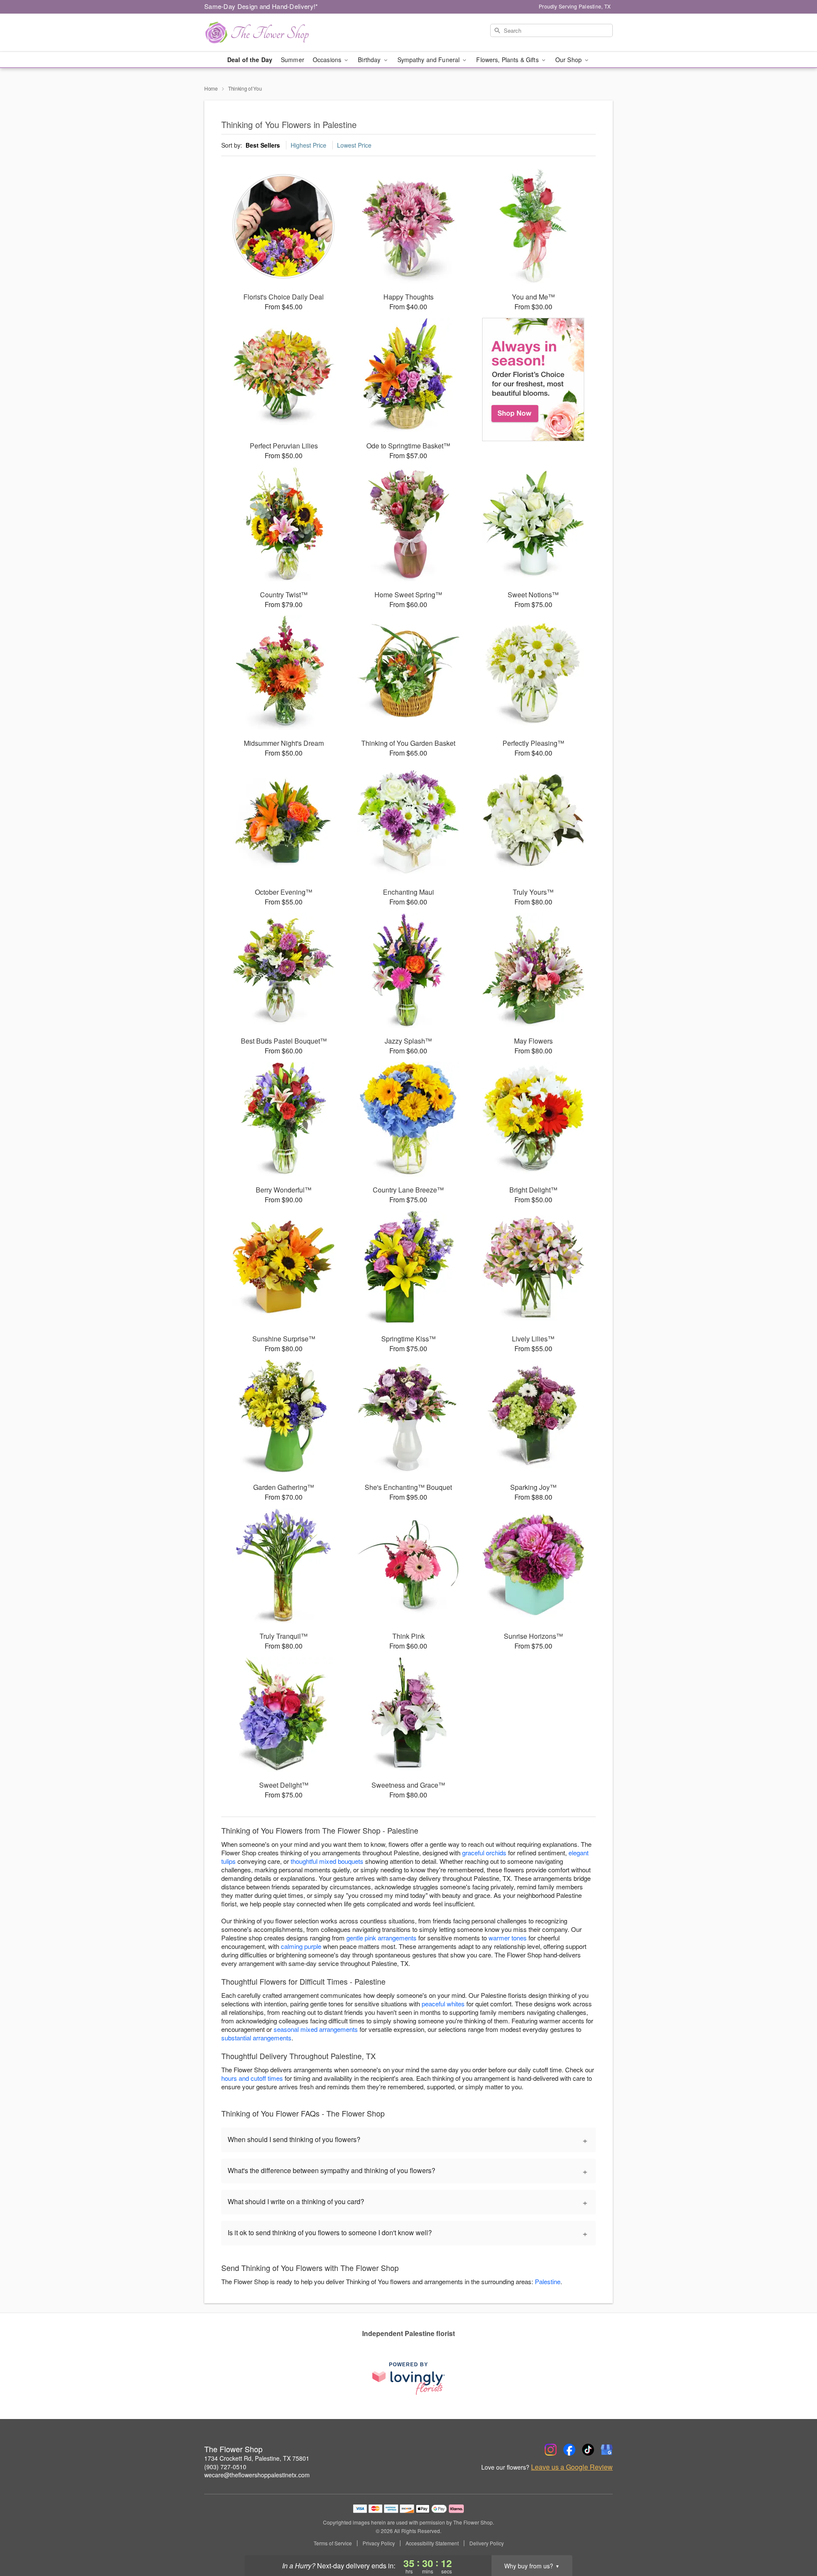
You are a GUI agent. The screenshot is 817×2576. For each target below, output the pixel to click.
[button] (795, 2540)
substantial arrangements (256, 2038)
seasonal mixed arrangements (316, 2029)
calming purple (301, 1946)
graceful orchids (484, 1853)
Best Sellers (263, 145)
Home (211, 88)
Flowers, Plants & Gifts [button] (508, 60)
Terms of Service (333, 2543)
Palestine (548, 2281)
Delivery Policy (487, 2543)
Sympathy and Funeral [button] (430, 60)
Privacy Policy (379, 2543)
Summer (293, 60)
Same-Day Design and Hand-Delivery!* (261, 6)
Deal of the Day (250, 60)
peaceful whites (443, 2004)
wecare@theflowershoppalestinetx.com (257, 2475)
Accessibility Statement (432, 2543)
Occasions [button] (328, 60)
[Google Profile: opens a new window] (607, 2450)
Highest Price (309, 145)
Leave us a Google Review (572, 2467)
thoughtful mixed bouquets (327, 1861)
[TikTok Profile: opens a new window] (588, 2450)
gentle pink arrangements (381, 1938)
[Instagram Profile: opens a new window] (551, 2450)
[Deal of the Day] (533, 379)
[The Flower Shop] (266, 33)
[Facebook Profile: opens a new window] (569, 2450)
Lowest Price (354, 145)
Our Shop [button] (569, 60)
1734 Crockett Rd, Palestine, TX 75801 (257, 2458)
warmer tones (508, 1938)
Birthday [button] (370, 60)
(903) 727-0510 (225, 2467)
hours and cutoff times (252, 2078)
